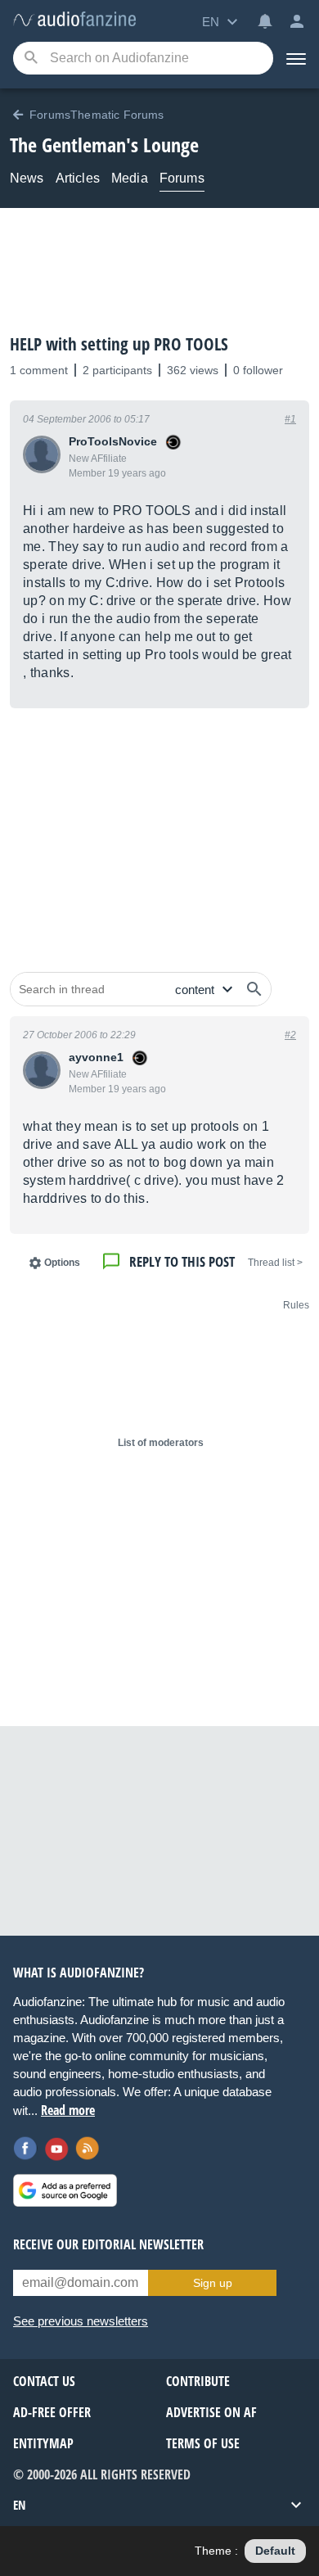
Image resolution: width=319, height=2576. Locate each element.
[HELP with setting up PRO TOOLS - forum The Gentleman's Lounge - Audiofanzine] (74, 20)
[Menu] (296, 58)
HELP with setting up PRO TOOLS (119, 344)
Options (62, 1263)
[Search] (31, 59)
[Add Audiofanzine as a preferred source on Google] (65, 2190)
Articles (78, 178)
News (27, 178)
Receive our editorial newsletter (108, 2244)
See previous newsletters (81, 2321)
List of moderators (161, 1443)
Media (130, 178)
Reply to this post (182, 1261)
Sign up (213, 2283)
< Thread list (275, 1263)
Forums (182, 178)
